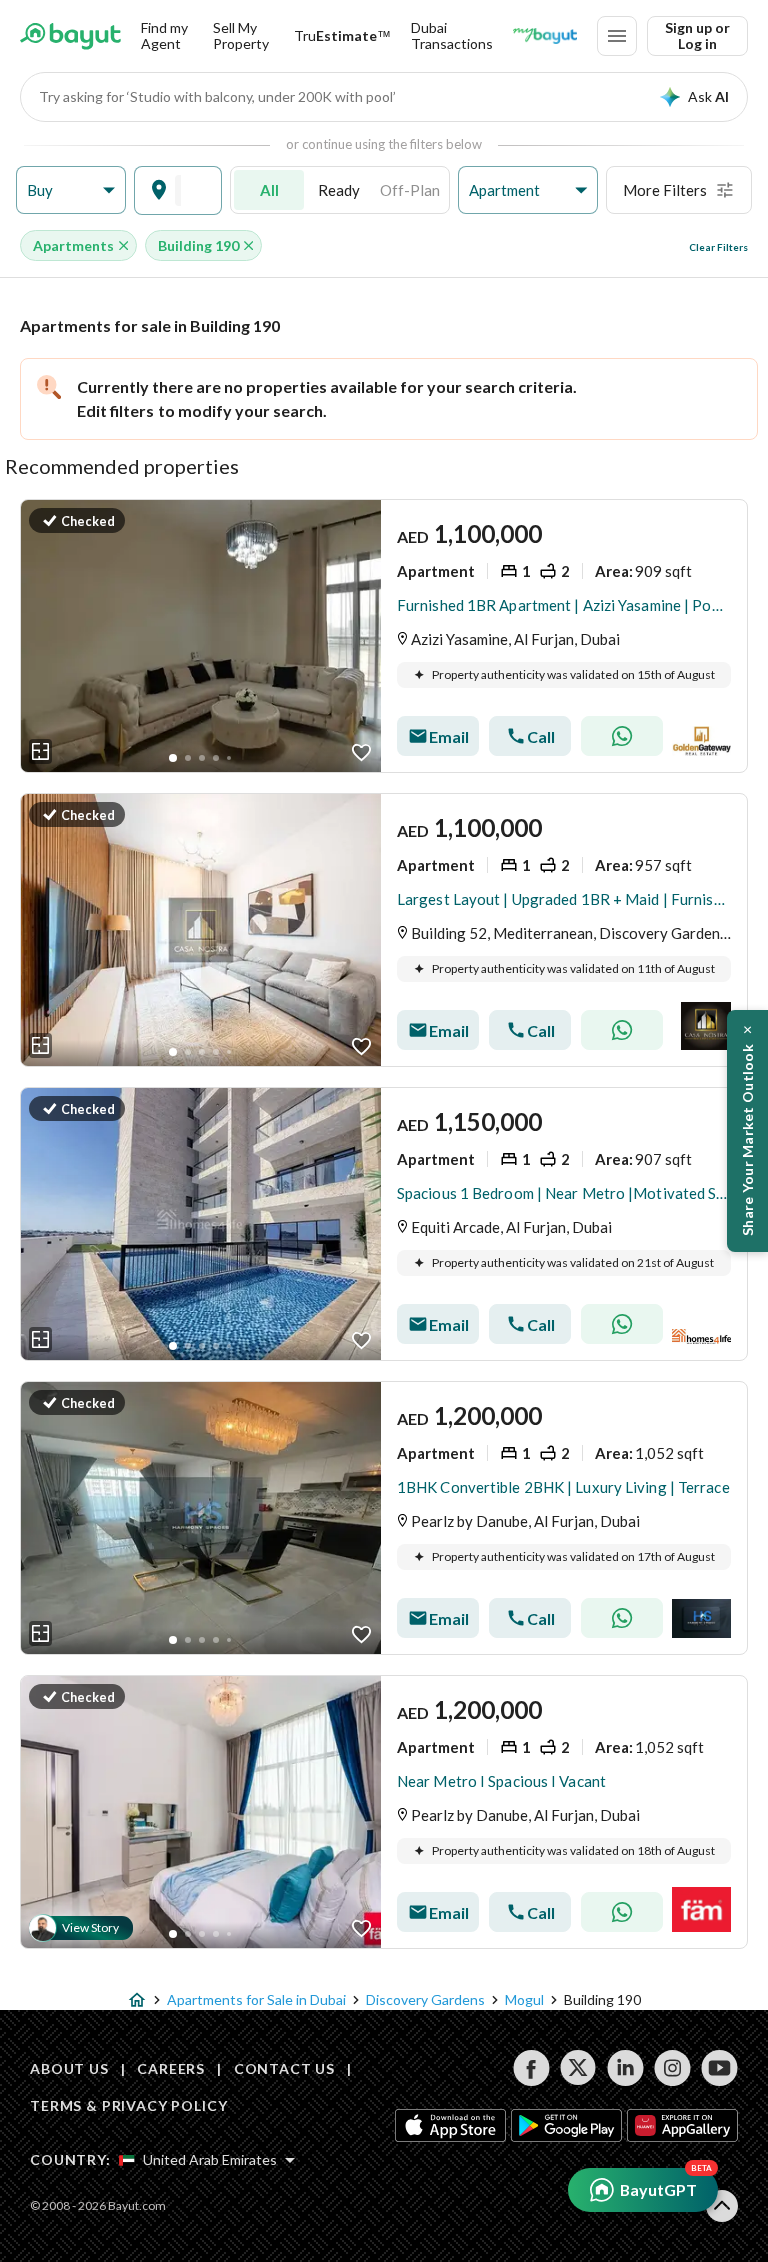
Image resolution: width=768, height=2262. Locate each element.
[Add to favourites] (361, 752)
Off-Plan (410, 190)
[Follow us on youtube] (719, 2068)
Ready (339, 190)
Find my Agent (164, 35)
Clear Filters (718, 247)
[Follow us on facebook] (531, 2068)
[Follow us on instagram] (672, 2068)
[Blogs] (545, 36)
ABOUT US (69, 2068)
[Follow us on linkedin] (625, 2068)
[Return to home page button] (70, 36)
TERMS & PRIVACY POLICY (128, 2105)
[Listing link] (384, 636)
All (269, 190)
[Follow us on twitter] (578, 2068)
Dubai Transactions (452, 35)
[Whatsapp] (622, 736)
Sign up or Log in (697, 35)
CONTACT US (284, 2068)
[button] (71, 190)
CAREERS (171, 2068)
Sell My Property (241, 35)
